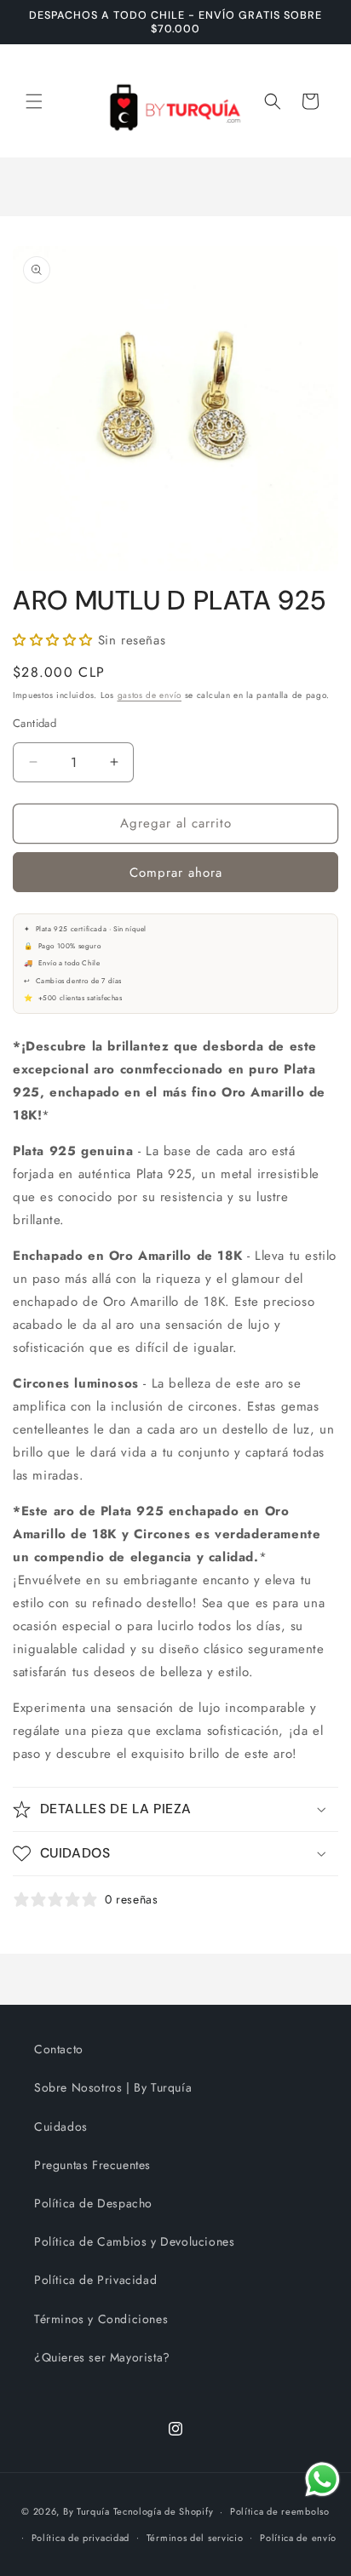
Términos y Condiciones (101, 2319)
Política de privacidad (81, 2538)
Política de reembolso (280, 2511)
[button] (34, 101)
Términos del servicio (195, 2538)
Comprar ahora (176, 873)
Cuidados (61, 2127)
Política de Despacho (93, 2203)
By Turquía (86, 2511)
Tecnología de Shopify (164, 2511)
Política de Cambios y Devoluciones (134, 2241)
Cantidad (35, 723)
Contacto (59, 2049)
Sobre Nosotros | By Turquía (113, 2087)
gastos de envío (150, 695)
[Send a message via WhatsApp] (322, 2479)
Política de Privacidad (95, 2280)
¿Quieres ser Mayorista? (102, 2357)
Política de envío (298, 2538)
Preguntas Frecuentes (92, 2165)
